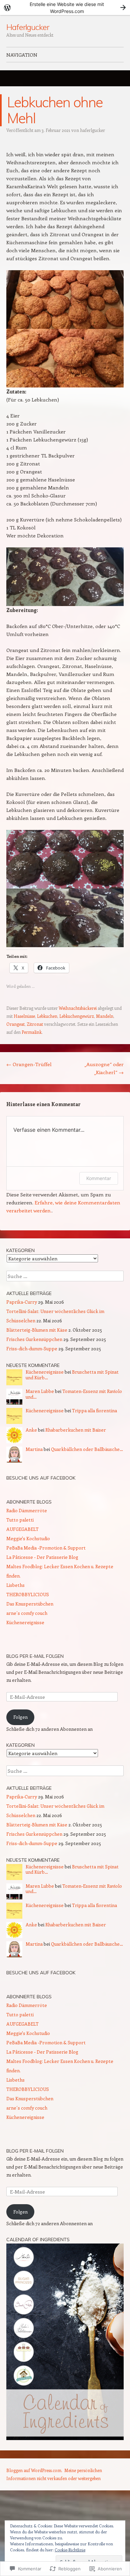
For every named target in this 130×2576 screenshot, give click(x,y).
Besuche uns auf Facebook (41, 1478)
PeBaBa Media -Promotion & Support (46, 1548)
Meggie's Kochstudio (28, 1538)
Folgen (20, 1717)
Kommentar (99, 1178)
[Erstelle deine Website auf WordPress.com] (65, 7)
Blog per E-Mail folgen (35, 1656)
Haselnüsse (24, 1016)
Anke (31, 1430)
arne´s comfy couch (27, 1613)
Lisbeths (15, 1585)
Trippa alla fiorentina (94, 1410)
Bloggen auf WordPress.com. (34, 2470)
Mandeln (105, 1016)
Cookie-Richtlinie (70, 2550)
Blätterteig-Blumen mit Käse (37, 1330)
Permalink (32, 1032)
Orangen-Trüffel (29, 1064)
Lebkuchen (47, 1016)
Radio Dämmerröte (27, 1510)
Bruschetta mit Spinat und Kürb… (72, 1375)
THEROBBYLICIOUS (28, 1594)
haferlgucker (92, 130)
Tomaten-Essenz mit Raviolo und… (74, 1394)
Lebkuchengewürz (77, 1016)
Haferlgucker (28, 27)
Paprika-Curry (22, 1302)
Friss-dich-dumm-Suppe (32, 1348)
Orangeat (15, 1024)
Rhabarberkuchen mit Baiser (76, 1430)
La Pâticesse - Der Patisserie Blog (42, 1557)
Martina (34, 1449)
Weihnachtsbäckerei (78, 1008)
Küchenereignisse (45, 1372)
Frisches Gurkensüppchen (34, 1339)
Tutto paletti (20, 1520)
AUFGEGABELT (22, 1529)
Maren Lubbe (40, 1391)
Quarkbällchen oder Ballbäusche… (87, 1449)
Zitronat (35, 1024)
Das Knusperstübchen (30, 1604)
